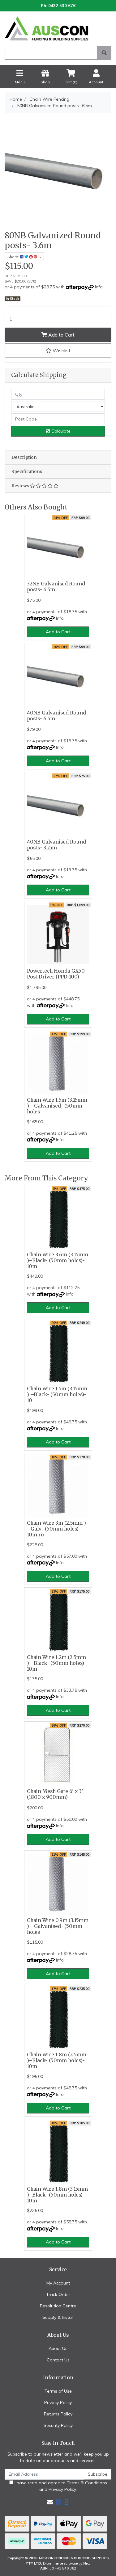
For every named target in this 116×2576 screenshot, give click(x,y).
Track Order (58, 2294)
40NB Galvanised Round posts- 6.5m (56, 716)
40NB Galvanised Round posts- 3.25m (56, 845)
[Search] (104, 53)
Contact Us (58, 2360)
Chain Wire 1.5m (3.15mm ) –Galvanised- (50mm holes (57, 1106)
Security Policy (58, 2425)
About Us (58, 2348)
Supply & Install (58, 2317)
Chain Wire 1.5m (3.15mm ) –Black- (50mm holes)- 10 (57, 1395)
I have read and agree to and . (60, 2486)
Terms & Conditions (87, 2483)
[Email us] (50, 2502)
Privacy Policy (58, 2402)
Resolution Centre (58, 2306)
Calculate (60, 431)
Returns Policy (58, 2414)
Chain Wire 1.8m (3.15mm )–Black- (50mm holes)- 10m (57, 2195)
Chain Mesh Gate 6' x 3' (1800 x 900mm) (55, 1794)
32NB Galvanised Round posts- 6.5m (56, 587)
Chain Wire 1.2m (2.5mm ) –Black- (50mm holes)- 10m (57, 1663)
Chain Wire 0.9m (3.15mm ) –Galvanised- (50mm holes (58, 1926)
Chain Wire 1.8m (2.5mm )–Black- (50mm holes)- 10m (57, 2061)
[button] (58, 350)
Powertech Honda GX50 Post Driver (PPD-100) (56, 974)
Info (99, 287)
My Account (58, 2283)
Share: (14, 257)
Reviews (21, 486)
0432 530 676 (62, 6)
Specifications (27, 471)
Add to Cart (61, 335)
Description (24, 457)
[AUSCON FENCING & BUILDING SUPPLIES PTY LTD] (58, 28)
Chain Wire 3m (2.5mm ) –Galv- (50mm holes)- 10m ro (56, 1529)
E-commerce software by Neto (67, 2563)
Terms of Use (58, 2391)
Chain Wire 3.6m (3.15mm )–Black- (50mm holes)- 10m (58, 1261)
